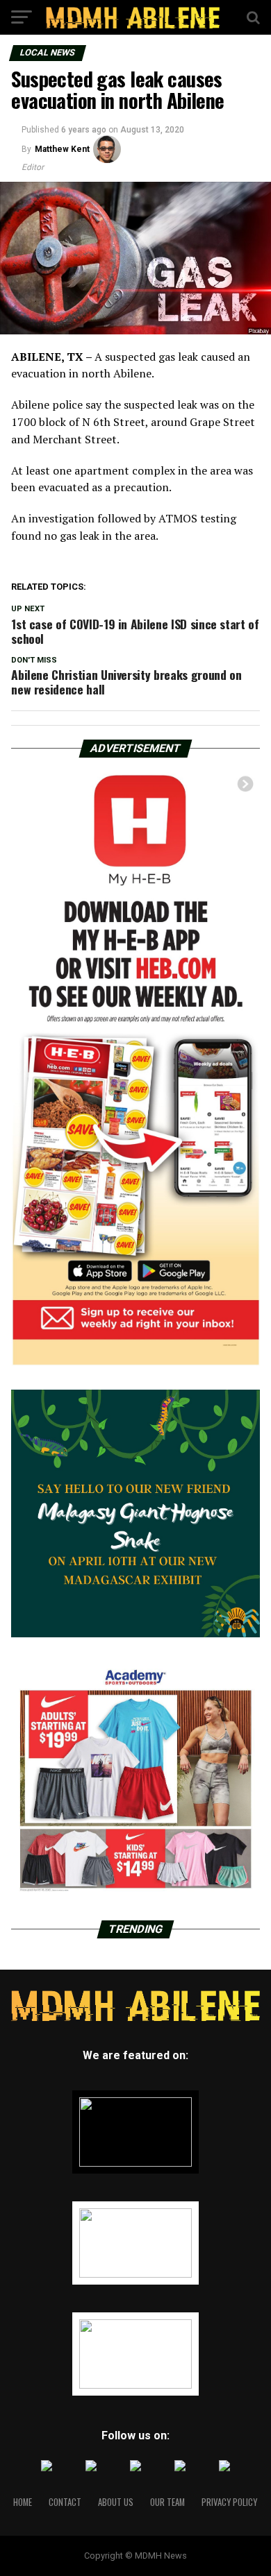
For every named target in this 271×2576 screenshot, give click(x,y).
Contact (65, 2502)
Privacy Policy (229, 2502)
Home (23, 2502)
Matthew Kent (62, 149)
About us (116, 2502)
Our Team (167, 2502)
